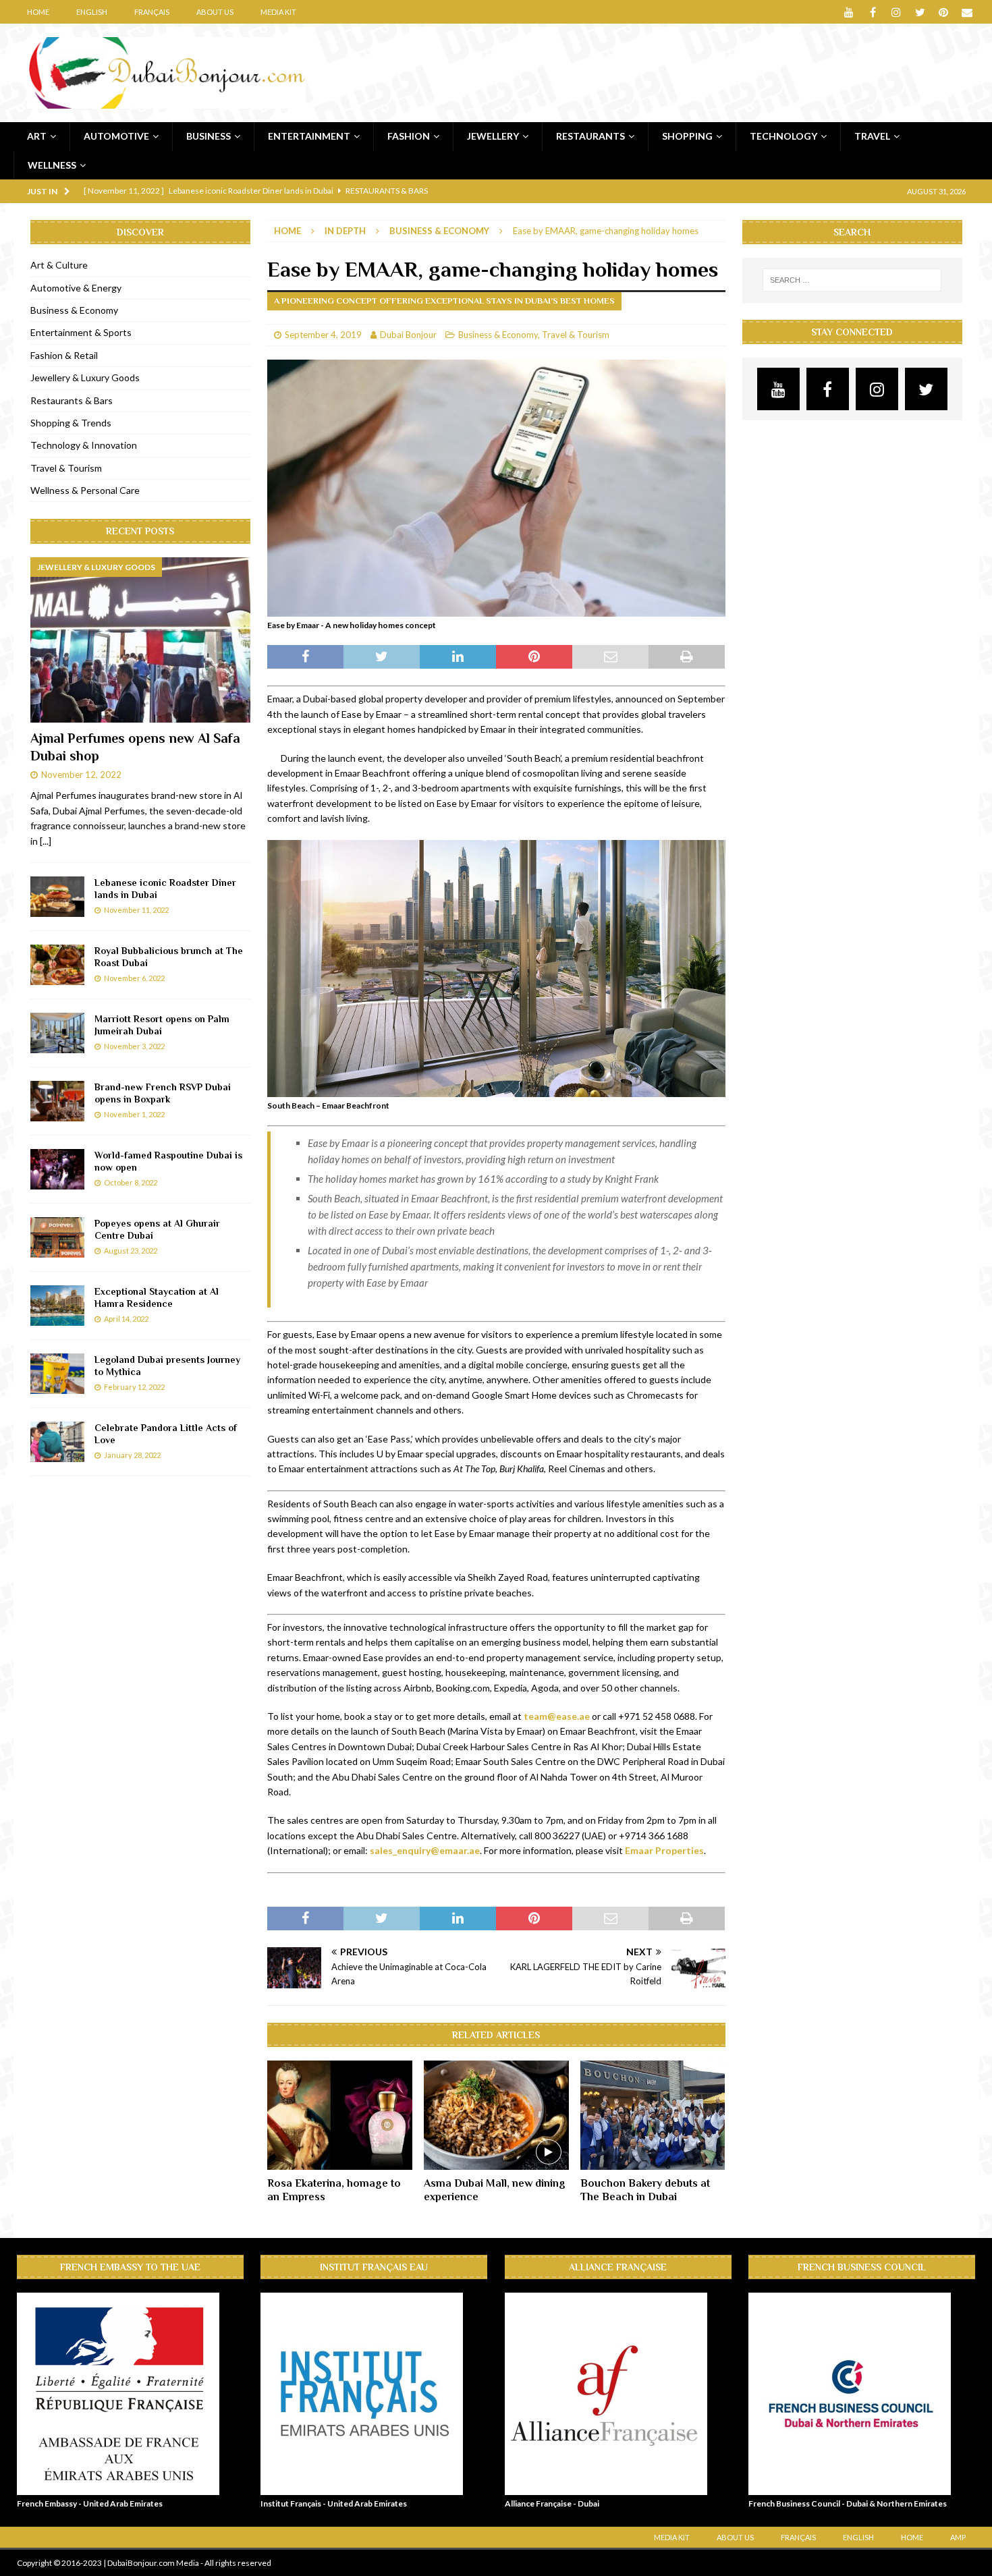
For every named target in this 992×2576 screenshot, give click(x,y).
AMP (958, 2537)
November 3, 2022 (134, 1046)
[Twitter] (920, 12)
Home (38, 12)
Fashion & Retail (64, 355)
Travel (872, 136)
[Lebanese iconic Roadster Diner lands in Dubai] (57, 897)
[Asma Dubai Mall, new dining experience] (496, 2115)
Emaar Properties (664, 1850)
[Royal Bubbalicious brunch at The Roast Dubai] (57, 965)
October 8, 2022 (131, 1182)
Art (37, 136)
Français (152, 12)
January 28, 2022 (132, 1455)
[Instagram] (897, 12)
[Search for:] (852, 280)
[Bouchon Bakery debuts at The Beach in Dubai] (653, 2115)
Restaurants (590, 136)
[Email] (967, 12)
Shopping (687, 136)
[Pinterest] (944, 12)
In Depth (345, 231)
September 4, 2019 (323, 335)
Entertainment (309, 136)
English (92, 12)
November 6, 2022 (134, 978)
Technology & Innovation (84, 445)
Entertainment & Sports (81, 332)
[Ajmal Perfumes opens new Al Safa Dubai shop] (140, 640)
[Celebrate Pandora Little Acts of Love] (57, 1442)
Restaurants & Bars (72, 400)
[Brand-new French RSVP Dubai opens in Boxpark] (57, 1101)
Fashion (409, 136)
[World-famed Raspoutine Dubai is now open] (57, 1169)
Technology (783, 136)
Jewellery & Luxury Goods (85, 377)
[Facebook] (873, 12)
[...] (46, 841)
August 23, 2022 (131, 1251)
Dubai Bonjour (408, 335)
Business (209, 136)
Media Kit (278, 12)
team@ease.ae (557, 1716)
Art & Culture (59, 265)
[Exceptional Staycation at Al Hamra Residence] (57, 1306)
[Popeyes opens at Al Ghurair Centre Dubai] (57, 1237)
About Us (215, 12)
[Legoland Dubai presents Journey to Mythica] (57, 1374)
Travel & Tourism (576, 335)
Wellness (52, 165)
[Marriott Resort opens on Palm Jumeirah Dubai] (57, 1033)
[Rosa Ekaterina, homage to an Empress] (340, 2115)
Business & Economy (498, 335)
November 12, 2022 (81, 775)
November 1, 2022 (134, 1114)
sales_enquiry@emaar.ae (425, 1850)
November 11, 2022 (136, 910)
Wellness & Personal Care (85, 490)
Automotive (116, 136)
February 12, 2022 (134, 1387)
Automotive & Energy (76, 288)
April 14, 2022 (126, 1319)
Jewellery (493, 136)
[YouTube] (849, 12)
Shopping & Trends (71, 423)
